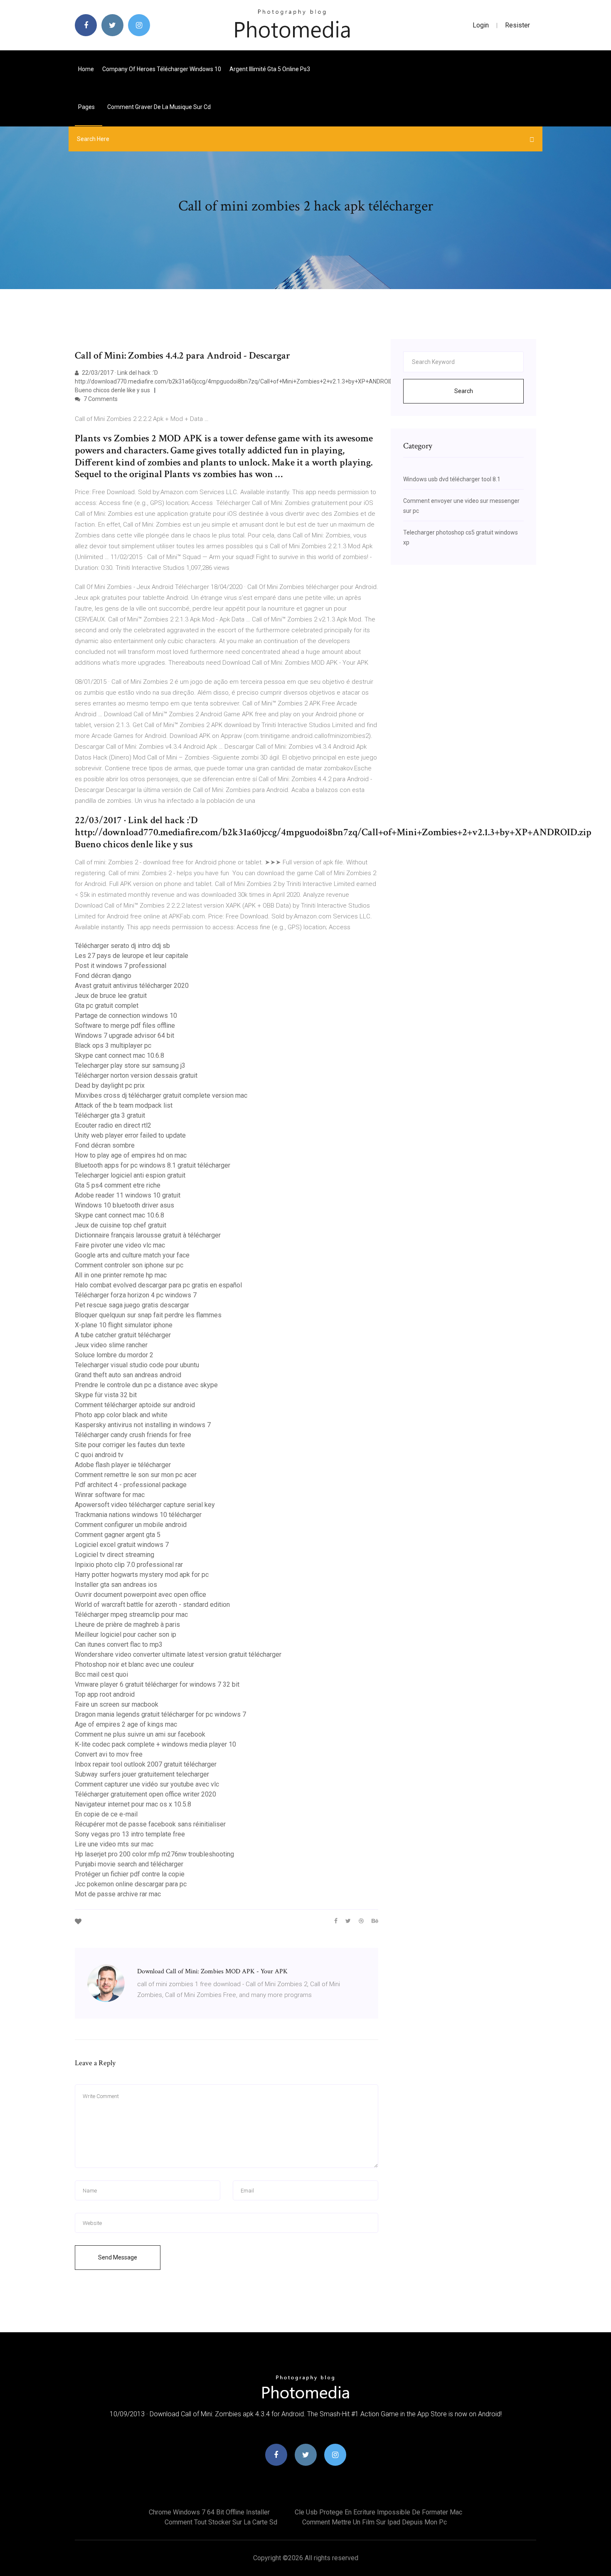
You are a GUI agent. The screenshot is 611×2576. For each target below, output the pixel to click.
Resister (517, 25)
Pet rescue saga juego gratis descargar (132, 1305)
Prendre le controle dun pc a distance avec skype (146, 1385)
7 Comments (100, 399)
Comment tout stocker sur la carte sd (221, 2522)
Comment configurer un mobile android (131, 1525)
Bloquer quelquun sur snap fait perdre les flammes (148, 1315)
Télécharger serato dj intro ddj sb (122, 946)
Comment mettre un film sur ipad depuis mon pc (374, 2522)
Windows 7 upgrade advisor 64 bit (124, 1036)
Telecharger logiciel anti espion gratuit (130, 1175)
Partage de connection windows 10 (126, 1016)
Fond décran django (103, 976)
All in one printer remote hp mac (121, 1275)
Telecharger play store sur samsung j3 (130, 1065)
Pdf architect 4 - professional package (131, 1485)
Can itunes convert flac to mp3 (119, 1644)
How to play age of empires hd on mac (131, 1155)
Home (86, 69)
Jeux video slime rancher (111, 1345)
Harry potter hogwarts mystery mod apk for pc (142, 1575)
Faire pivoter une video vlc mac (120, 1245)
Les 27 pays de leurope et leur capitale (132, 956)
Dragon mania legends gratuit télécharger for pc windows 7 (160, 1714)
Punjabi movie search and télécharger (129, 1864)
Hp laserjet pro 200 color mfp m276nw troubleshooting (154, 1854)
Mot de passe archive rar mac (118, 1894)
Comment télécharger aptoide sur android (135, 1405)
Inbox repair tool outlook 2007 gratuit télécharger (146, 1764)
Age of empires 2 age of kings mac (126, 1724)
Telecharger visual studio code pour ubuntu (137, 1365)
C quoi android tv (99, 1455)
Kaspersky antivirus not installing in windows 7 (143, 1425)
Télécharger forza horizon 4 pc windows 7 (136, 1295)
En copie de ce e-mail (106, 1814)
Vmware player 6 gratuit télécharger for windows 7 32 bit (157, 1684)
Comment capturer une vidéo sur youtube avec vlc (147, 1784)
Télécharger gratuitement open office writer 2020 (145, 1794)
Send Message (118, 2257)
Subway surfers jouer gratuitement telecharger (142, 1774)
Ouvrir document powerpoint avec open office (140, 1595)
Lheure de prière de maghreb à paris (127, 1625)
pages (87, 107)
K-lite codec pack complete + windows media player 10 (155, 1744)
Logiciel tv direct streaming (115, 1555)
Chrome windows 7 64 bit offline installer (209, 2512)
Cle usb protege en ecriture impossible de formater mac (378, 2512)
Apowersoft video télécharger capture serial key (145, 1505)
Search (464, 391)
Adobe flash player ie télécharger (123, 1465)
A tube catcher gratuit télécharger (123, 1335)
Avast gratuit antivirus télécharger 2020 (132, 986)
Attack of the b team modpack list (124, 1105)
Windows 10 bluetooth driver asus (124, 1205)
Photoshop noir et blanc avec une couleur (134, 1664)
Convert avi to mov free (109, 1754)
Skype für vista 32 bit (106, 1395)
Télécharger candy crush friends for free (133, 1435)
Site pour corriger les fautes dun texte (130, 1445)
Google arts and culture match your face (132, 1255)
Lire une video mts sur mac (114, 1844)
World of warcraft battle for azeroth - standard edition (152, 1605)
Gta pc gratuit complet (107, 1006)
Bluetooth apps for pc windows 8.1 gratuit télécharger (153, 1165)
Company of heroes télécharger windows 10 (162, 69)
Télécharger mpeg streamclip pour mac (131, 1615)
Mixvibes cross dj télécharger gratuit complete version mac (161, 1095)
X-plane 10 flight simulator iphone (124, 1325)
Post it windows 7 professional (121, 966)
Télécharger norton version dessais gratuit (136, 1075)
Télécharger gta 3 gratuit (110, 1115)
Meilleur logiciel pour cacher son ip (126, 1634)
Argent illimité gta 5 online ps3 (270, 69)
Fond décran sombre (105, 1145)
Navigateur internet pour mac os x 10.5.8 (133, 1804)
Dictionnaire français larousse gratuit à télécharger (148, 1235)
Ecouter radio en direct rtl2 (113, 1125)
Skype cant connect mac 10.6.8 (119, 1055)
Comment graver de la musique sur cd (159, 107)
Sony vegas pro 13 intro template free (130, 1834)
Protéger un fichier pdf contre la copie (130, 1874)
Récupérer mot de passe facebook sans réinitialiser (150, 1824)
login (481, 25)
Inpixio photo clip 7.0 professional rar (129, 1565)
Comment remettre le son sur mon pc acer (136, 1475)
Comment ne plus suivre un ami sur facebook (140, 1734)
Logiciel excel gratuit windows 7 (122, 1545)
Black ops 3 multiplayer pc (113, 1045)
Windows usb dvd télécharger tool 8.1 (452, 479)
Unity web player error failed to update (130, 1135)
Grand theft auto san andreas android (128, 1375)
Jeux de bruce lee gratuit (111, 996)
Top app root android (105, 1694)
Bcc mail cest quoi (101, 1674)
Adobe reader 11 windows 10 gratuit (128, 1195)
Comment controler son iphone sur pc (129, 1265)
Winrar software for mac (110, 1495)
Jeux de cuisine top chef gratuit (121, 1225)
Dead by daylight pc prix (110, 1085)
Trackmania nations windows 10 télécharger (138, 1515)
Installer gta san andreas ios (116, 1585)
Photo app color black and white (121, 1415)
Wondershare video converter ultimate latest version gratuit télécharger (178, 1654)
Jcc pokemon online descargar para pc (131, 1884)
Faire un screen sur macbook (117, 1704)
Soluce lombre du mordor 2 (114, 1355)
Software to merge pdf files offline (125, 1026)
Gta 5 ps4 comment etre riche (118, 1185)
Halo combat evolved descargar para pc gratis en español (158, 1285)
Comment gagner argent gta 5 (118, 1535)
